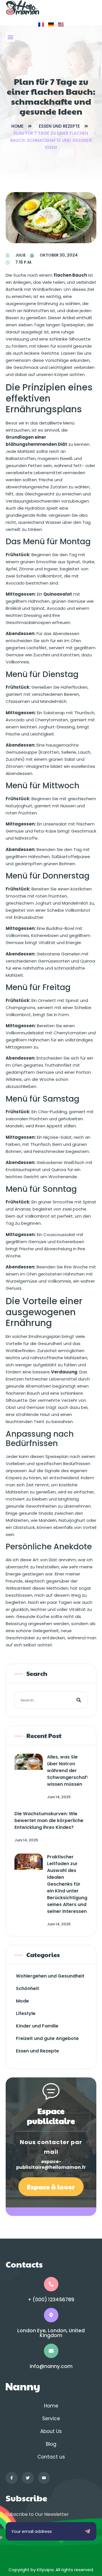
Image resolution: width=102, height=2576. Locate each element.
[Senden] (87, 2531)
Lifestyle (26, 2013)
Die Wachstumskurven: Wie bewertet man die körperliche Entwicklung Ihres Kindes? (49, 1820)
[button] (10, 37)
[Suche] (79, 1700)
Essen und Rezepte (59, 126)
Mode (22, 2001)
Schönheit (27, 1988)
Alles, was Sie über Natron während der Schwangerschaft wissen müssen (68, 1771)
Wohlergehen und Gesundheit (50, 1976)
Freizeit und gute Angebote (47, 2038)
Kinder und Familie (37, 2026)
